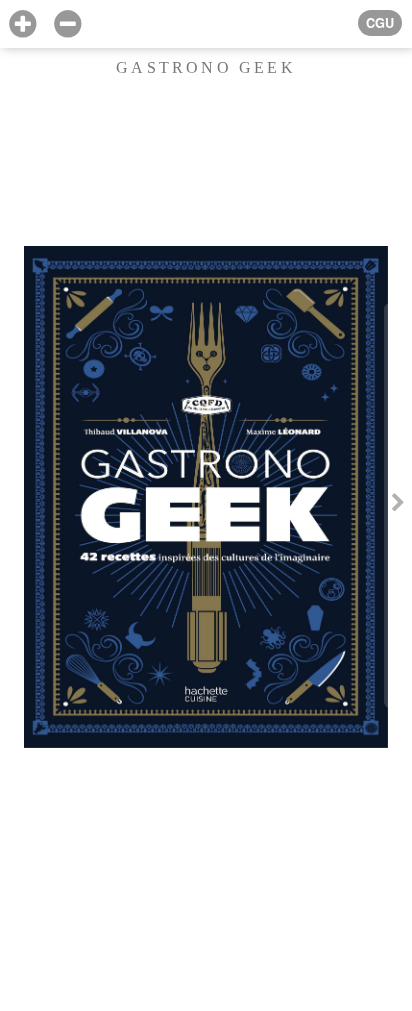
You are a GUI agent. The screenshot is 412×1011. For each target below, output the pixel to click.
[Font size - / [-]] (67, 24)
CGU (380, 23)
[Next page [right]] (398, 505)
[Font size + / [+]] (22, 24)
